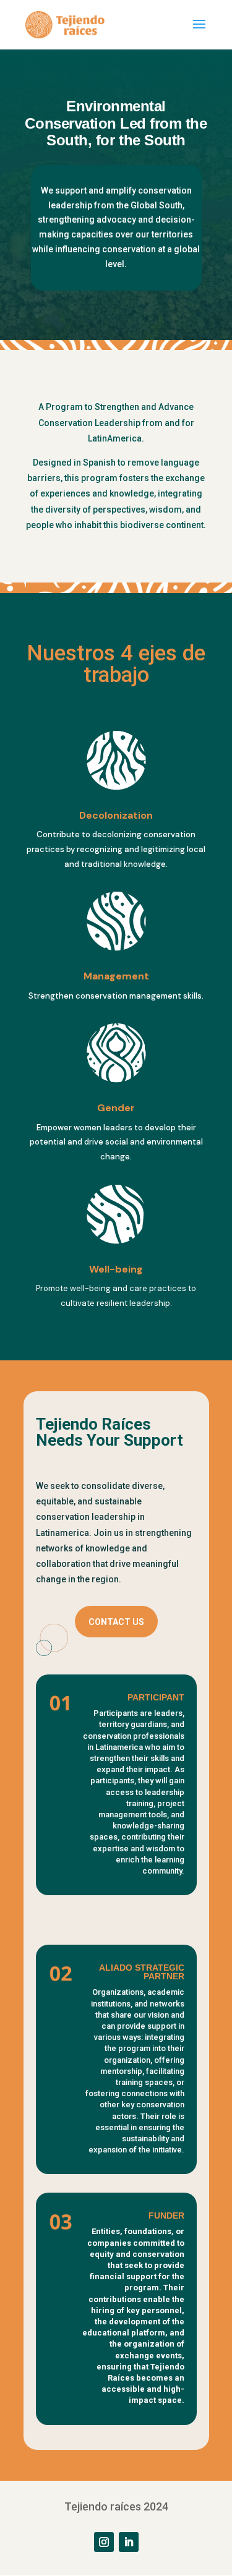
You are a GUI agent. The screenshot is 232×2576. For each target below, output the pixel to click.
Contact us (116, 1622)
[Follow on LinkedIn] (129, 2542)
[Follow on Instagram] (104, 2542)
